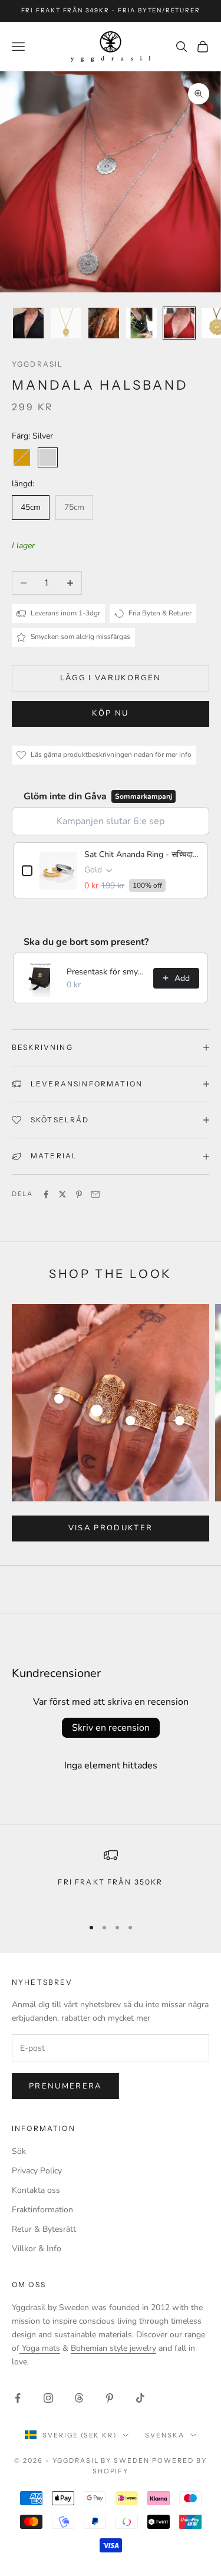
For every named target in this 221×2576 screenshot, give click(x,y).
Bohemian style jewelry (113, 2348)
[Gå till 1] (28, 323)
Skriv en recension (111, 1728)
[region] (111, 1877)
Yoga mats (40, 2348)
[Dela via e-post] (95, 1194)
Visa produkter (111, 1528)
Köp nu (110, 713)
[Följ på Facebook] (18, 2398)
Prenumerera (65, 2086)
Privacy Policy (37, 2171)
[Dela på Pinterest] (79, 1194)
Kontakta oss (36, 2190)
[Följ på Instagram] (48, 2398)
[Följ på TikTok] (140, 2398)
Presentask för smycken (106, 972)
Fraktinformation (42, 2210)
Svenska (165, 2435)
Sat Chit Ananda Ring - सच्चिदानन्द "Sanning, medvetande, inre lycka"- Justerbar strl (142, 854)
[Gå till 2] (66, 323)
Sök (19, 2151)
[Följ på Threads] (79, 2398)
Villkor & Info (37, 2249)
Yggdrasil (37, 364)
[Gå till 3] (104, 323)
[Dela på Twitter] (62, 1194)
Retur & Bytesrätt (44, 2229)
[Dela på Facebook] (46, 1194)
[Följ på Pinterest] (110, 2398)
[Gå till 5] (179, 323)
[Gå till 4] (141, 323)
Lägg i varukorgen (111, 678)
